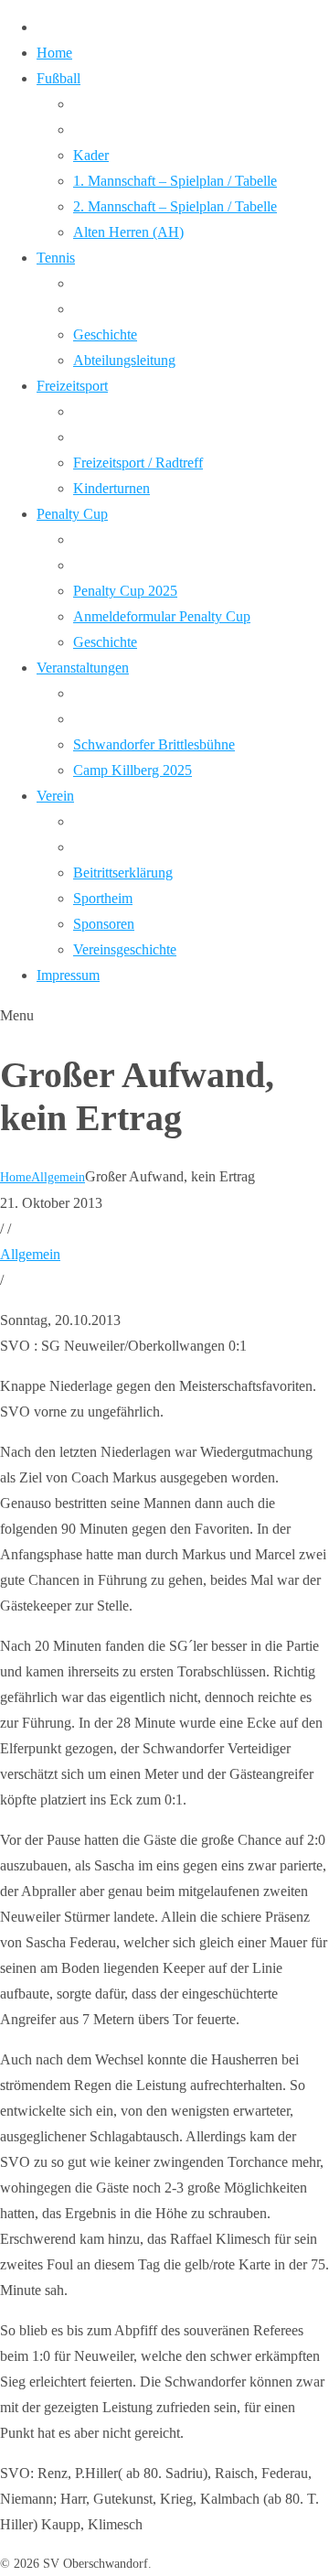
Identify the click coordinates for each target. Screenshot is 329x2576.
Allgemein (58, 1177)
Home (16, 1177)
